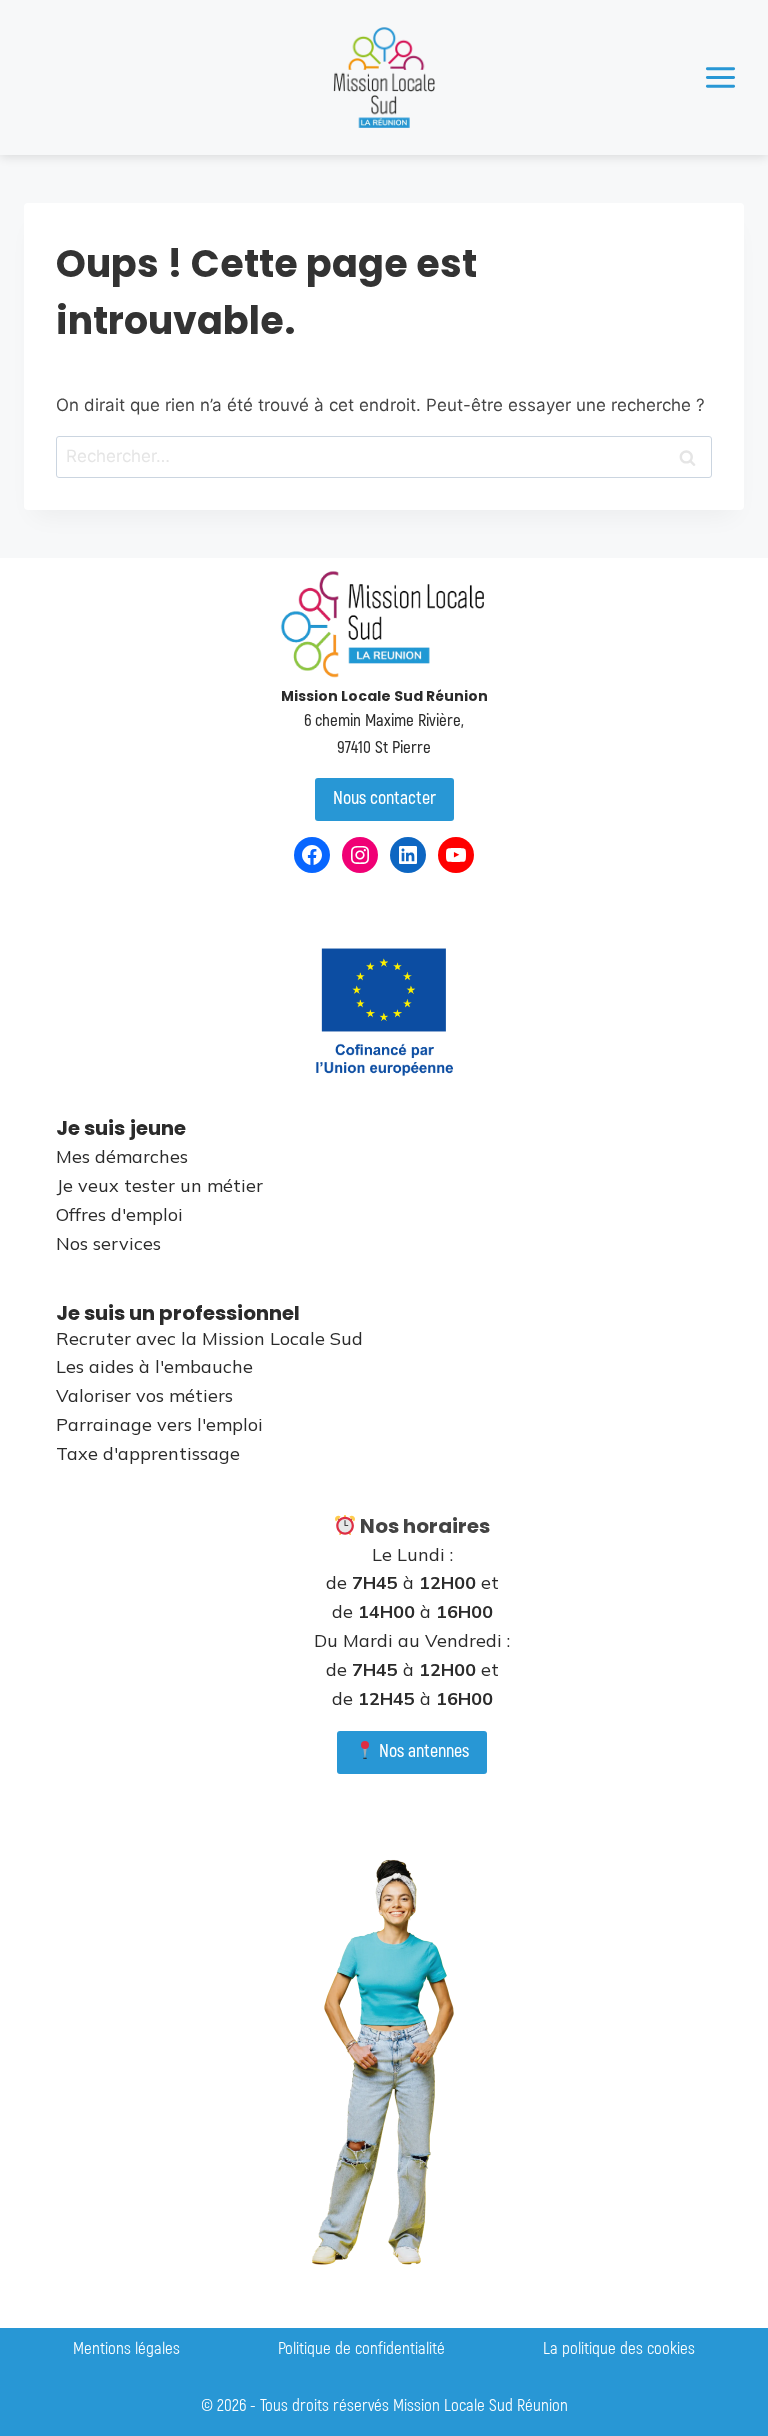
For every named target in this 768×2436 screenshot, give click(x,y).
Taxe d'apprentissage (148, 1453)
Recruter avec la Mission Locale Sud (209, 1338)
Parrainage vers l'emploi (159, 1424)
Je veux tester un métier (159, 1185)
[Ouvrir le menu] (720, 77)
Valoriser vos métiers (144, 1395)
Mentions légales (126, 2348)
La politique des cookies (619, 2348)
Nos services (108, 1243)
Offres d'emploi (119, 1214)
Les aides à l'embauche (154, 1366)
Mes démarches (122, 1156)
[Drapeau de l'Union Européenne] (384, 1011)
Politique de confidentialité (361, 2348)
